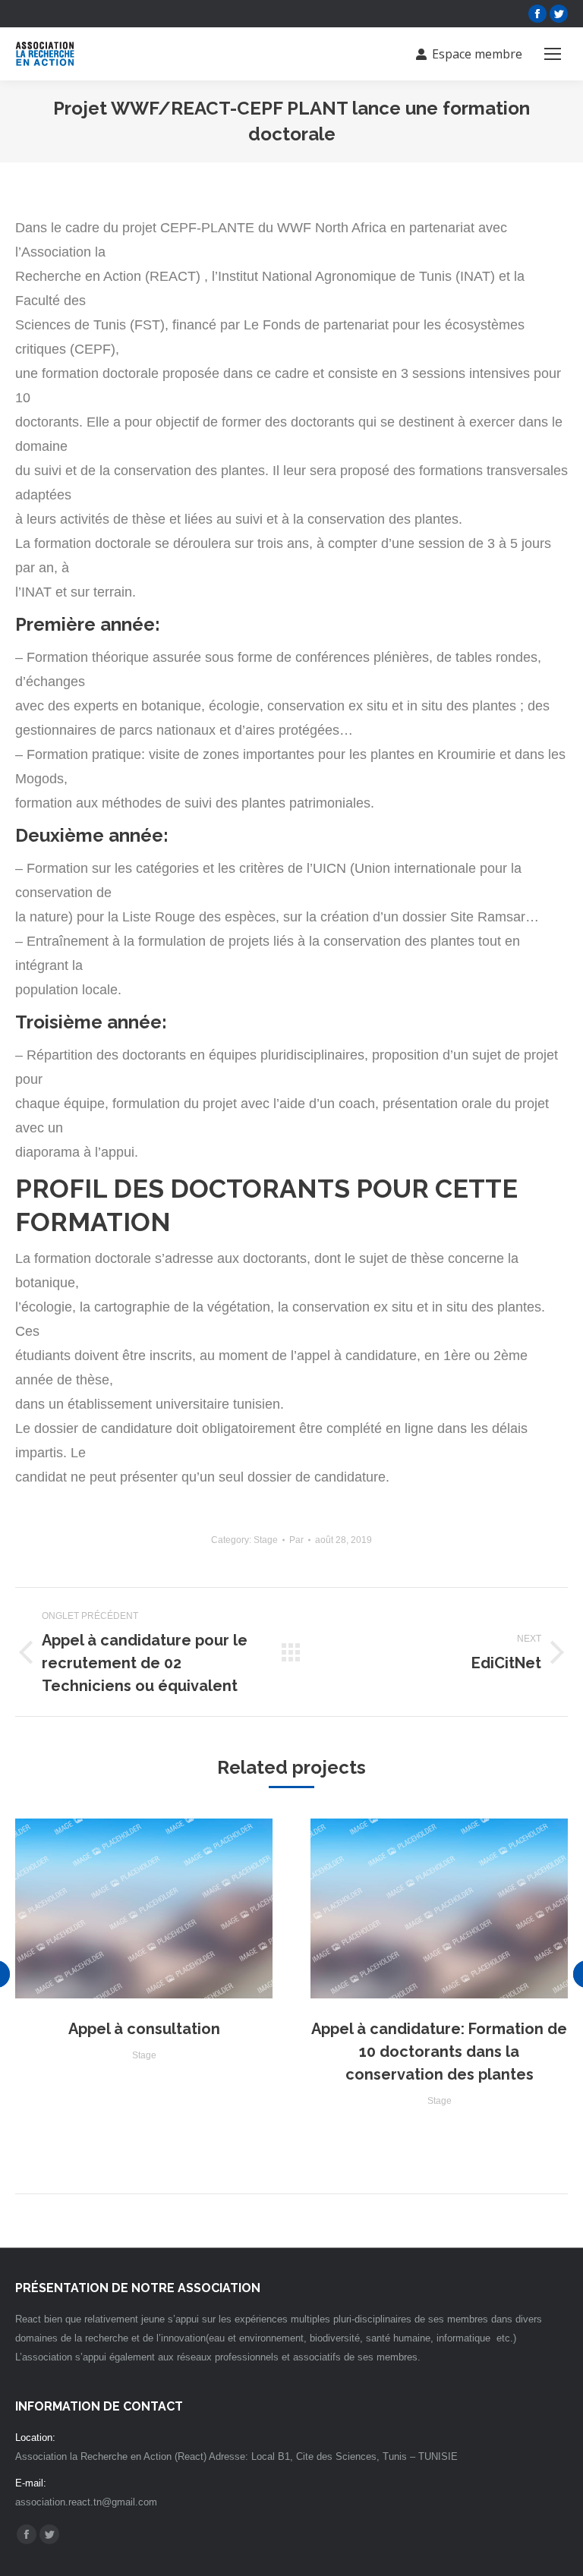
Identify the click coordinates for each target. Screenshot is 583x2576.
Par (296, 1540)
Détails (144, 1909)
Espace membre (477, 54)
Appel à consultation (144, 2029)
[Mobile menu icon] (553, 54)
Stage (266, 1540)
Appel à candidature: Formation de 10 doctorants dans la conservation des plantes (439, 2052)
